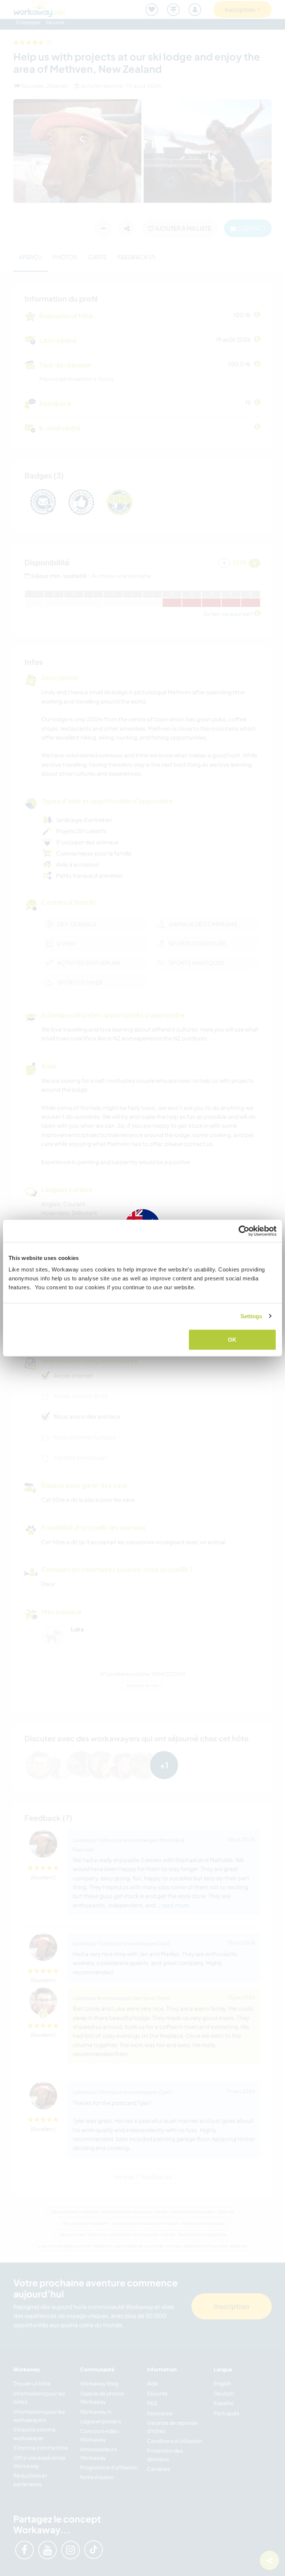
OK (232, 1340)
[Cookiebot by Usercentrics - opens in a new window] (244, 1231)
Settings (251, 1316)
